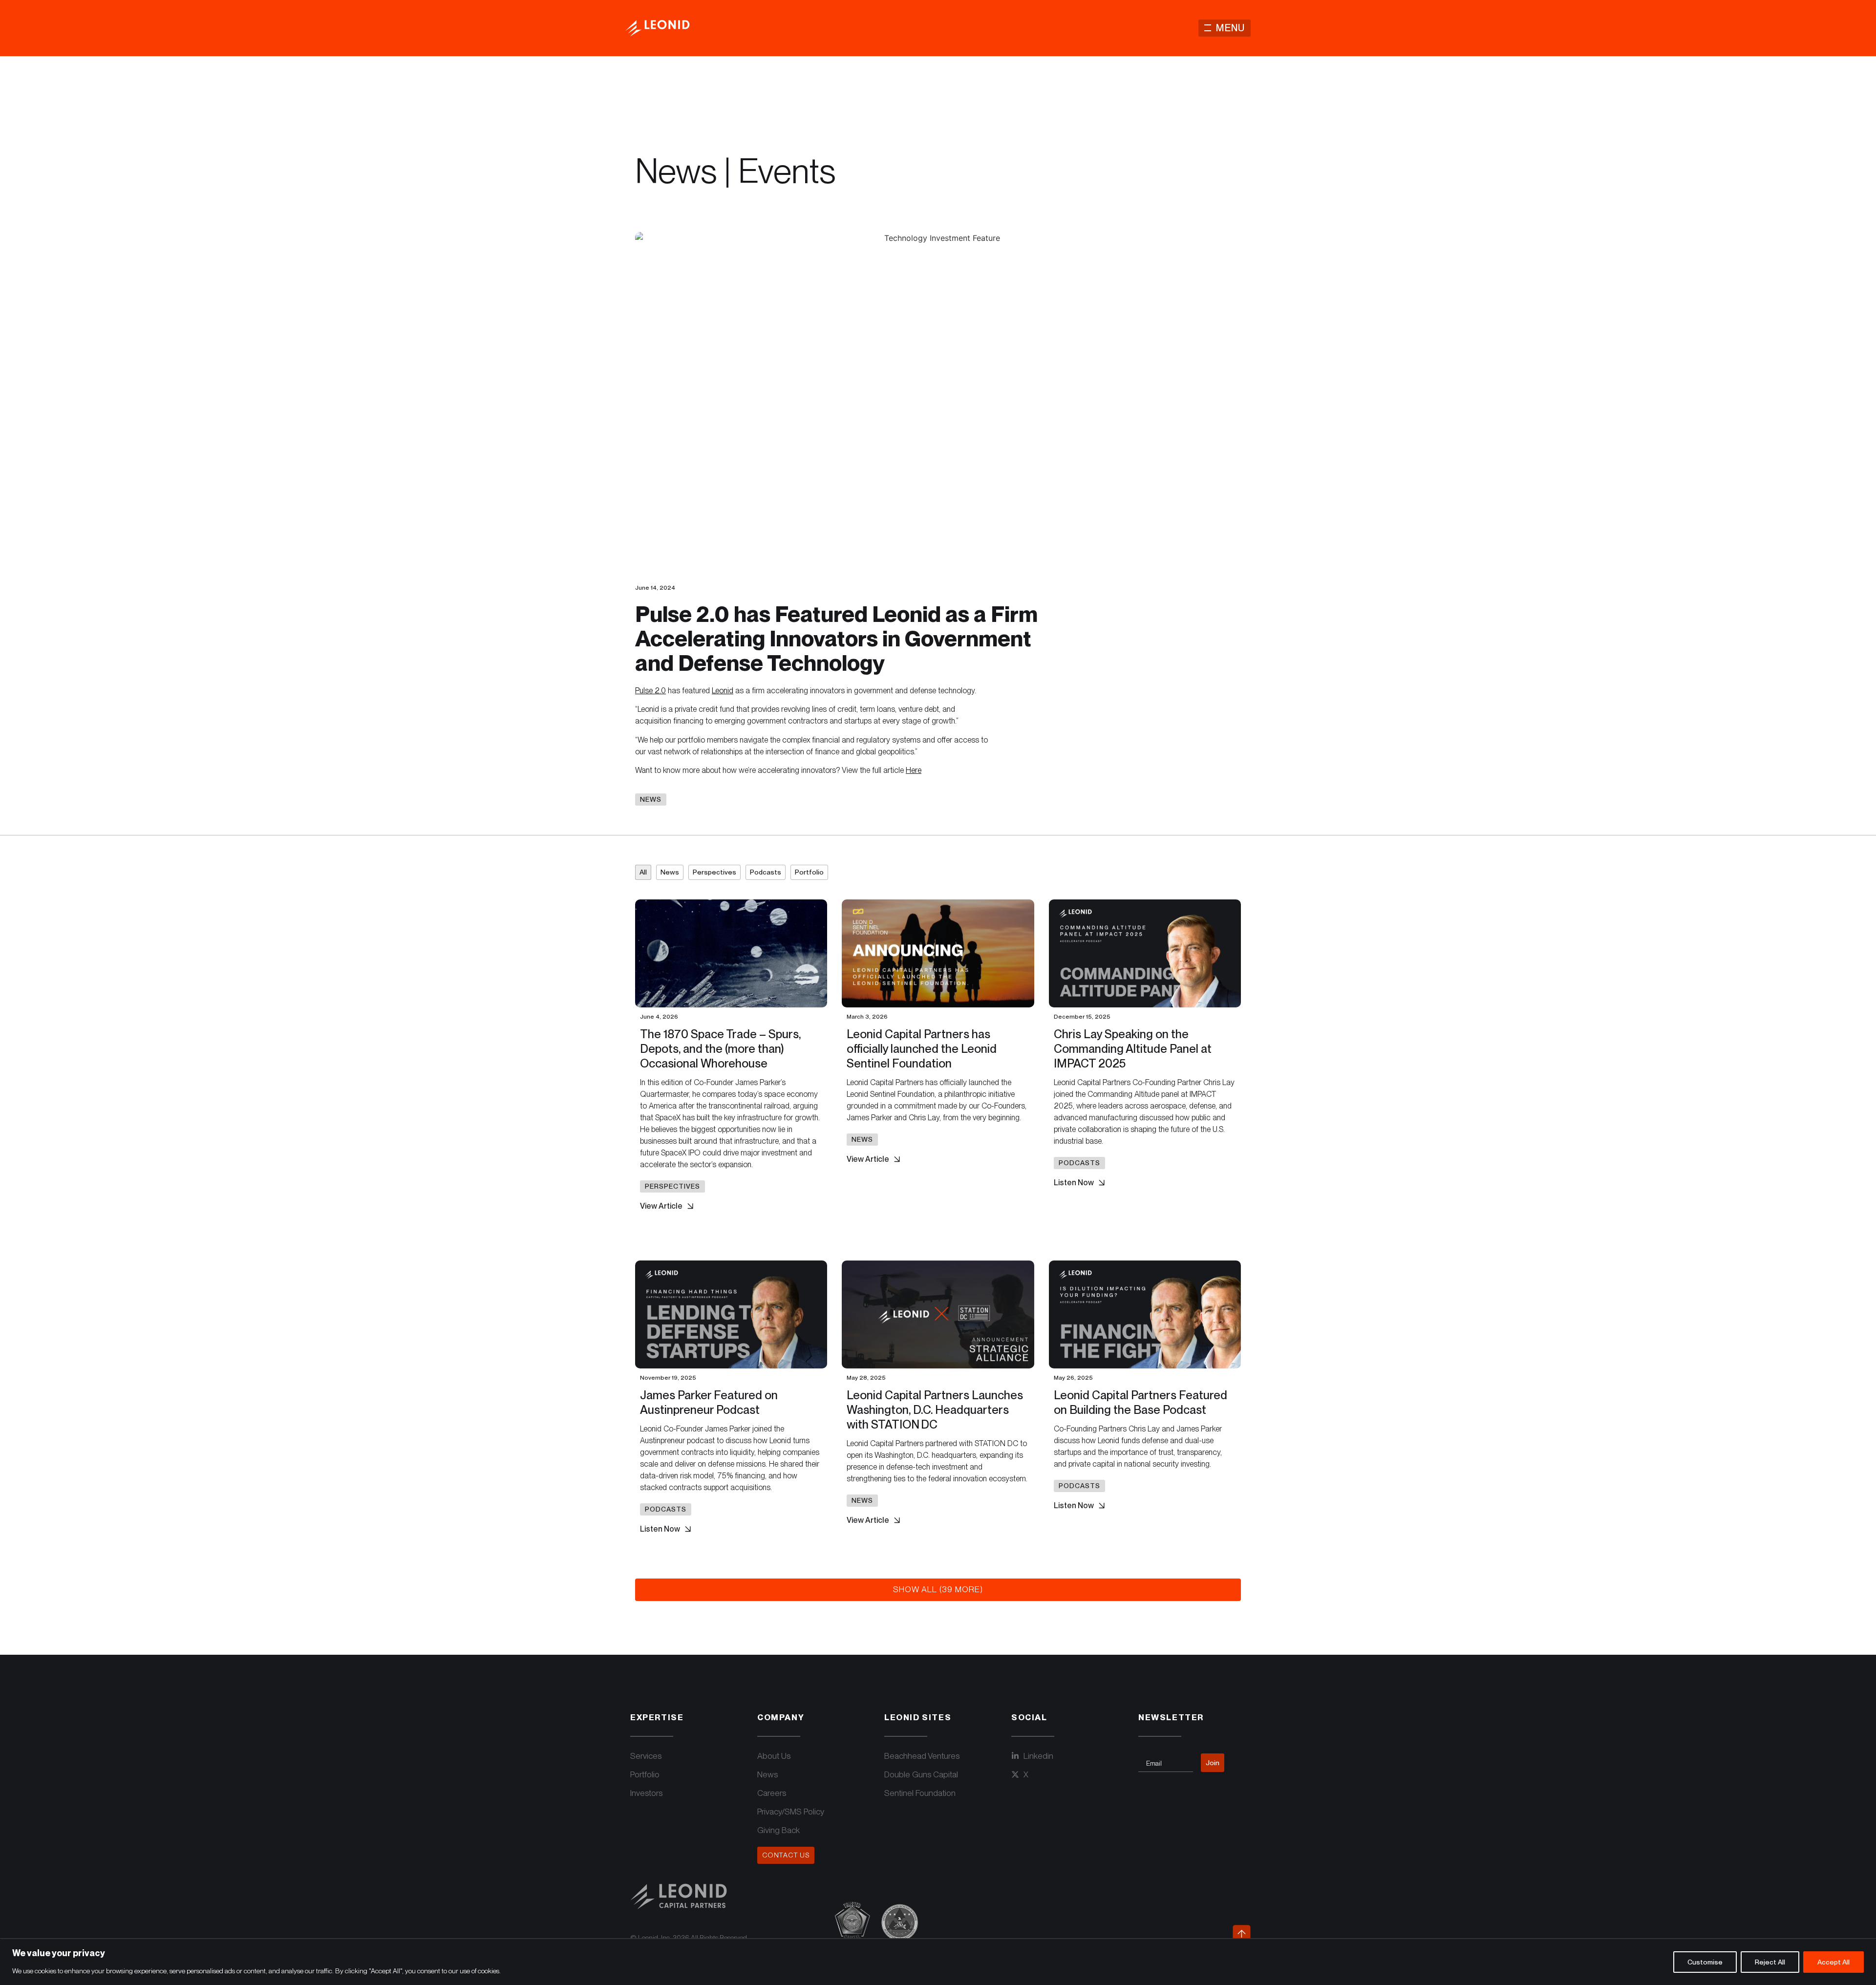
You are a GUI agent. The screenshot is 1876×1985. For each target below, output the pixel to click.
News (670, 872)
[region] (938, 1962)
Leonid (723, 691)
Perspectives (714, 872)
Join (1213, 1763)
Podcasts (766, 872)
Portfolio (809, 872)
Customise (1705, 1962)
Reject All (1770, 1962)
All (643, 872)
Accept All (1833, 1962)
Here (914, 770)
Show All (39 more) (938, 1589)
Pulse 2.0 (650, 691)
